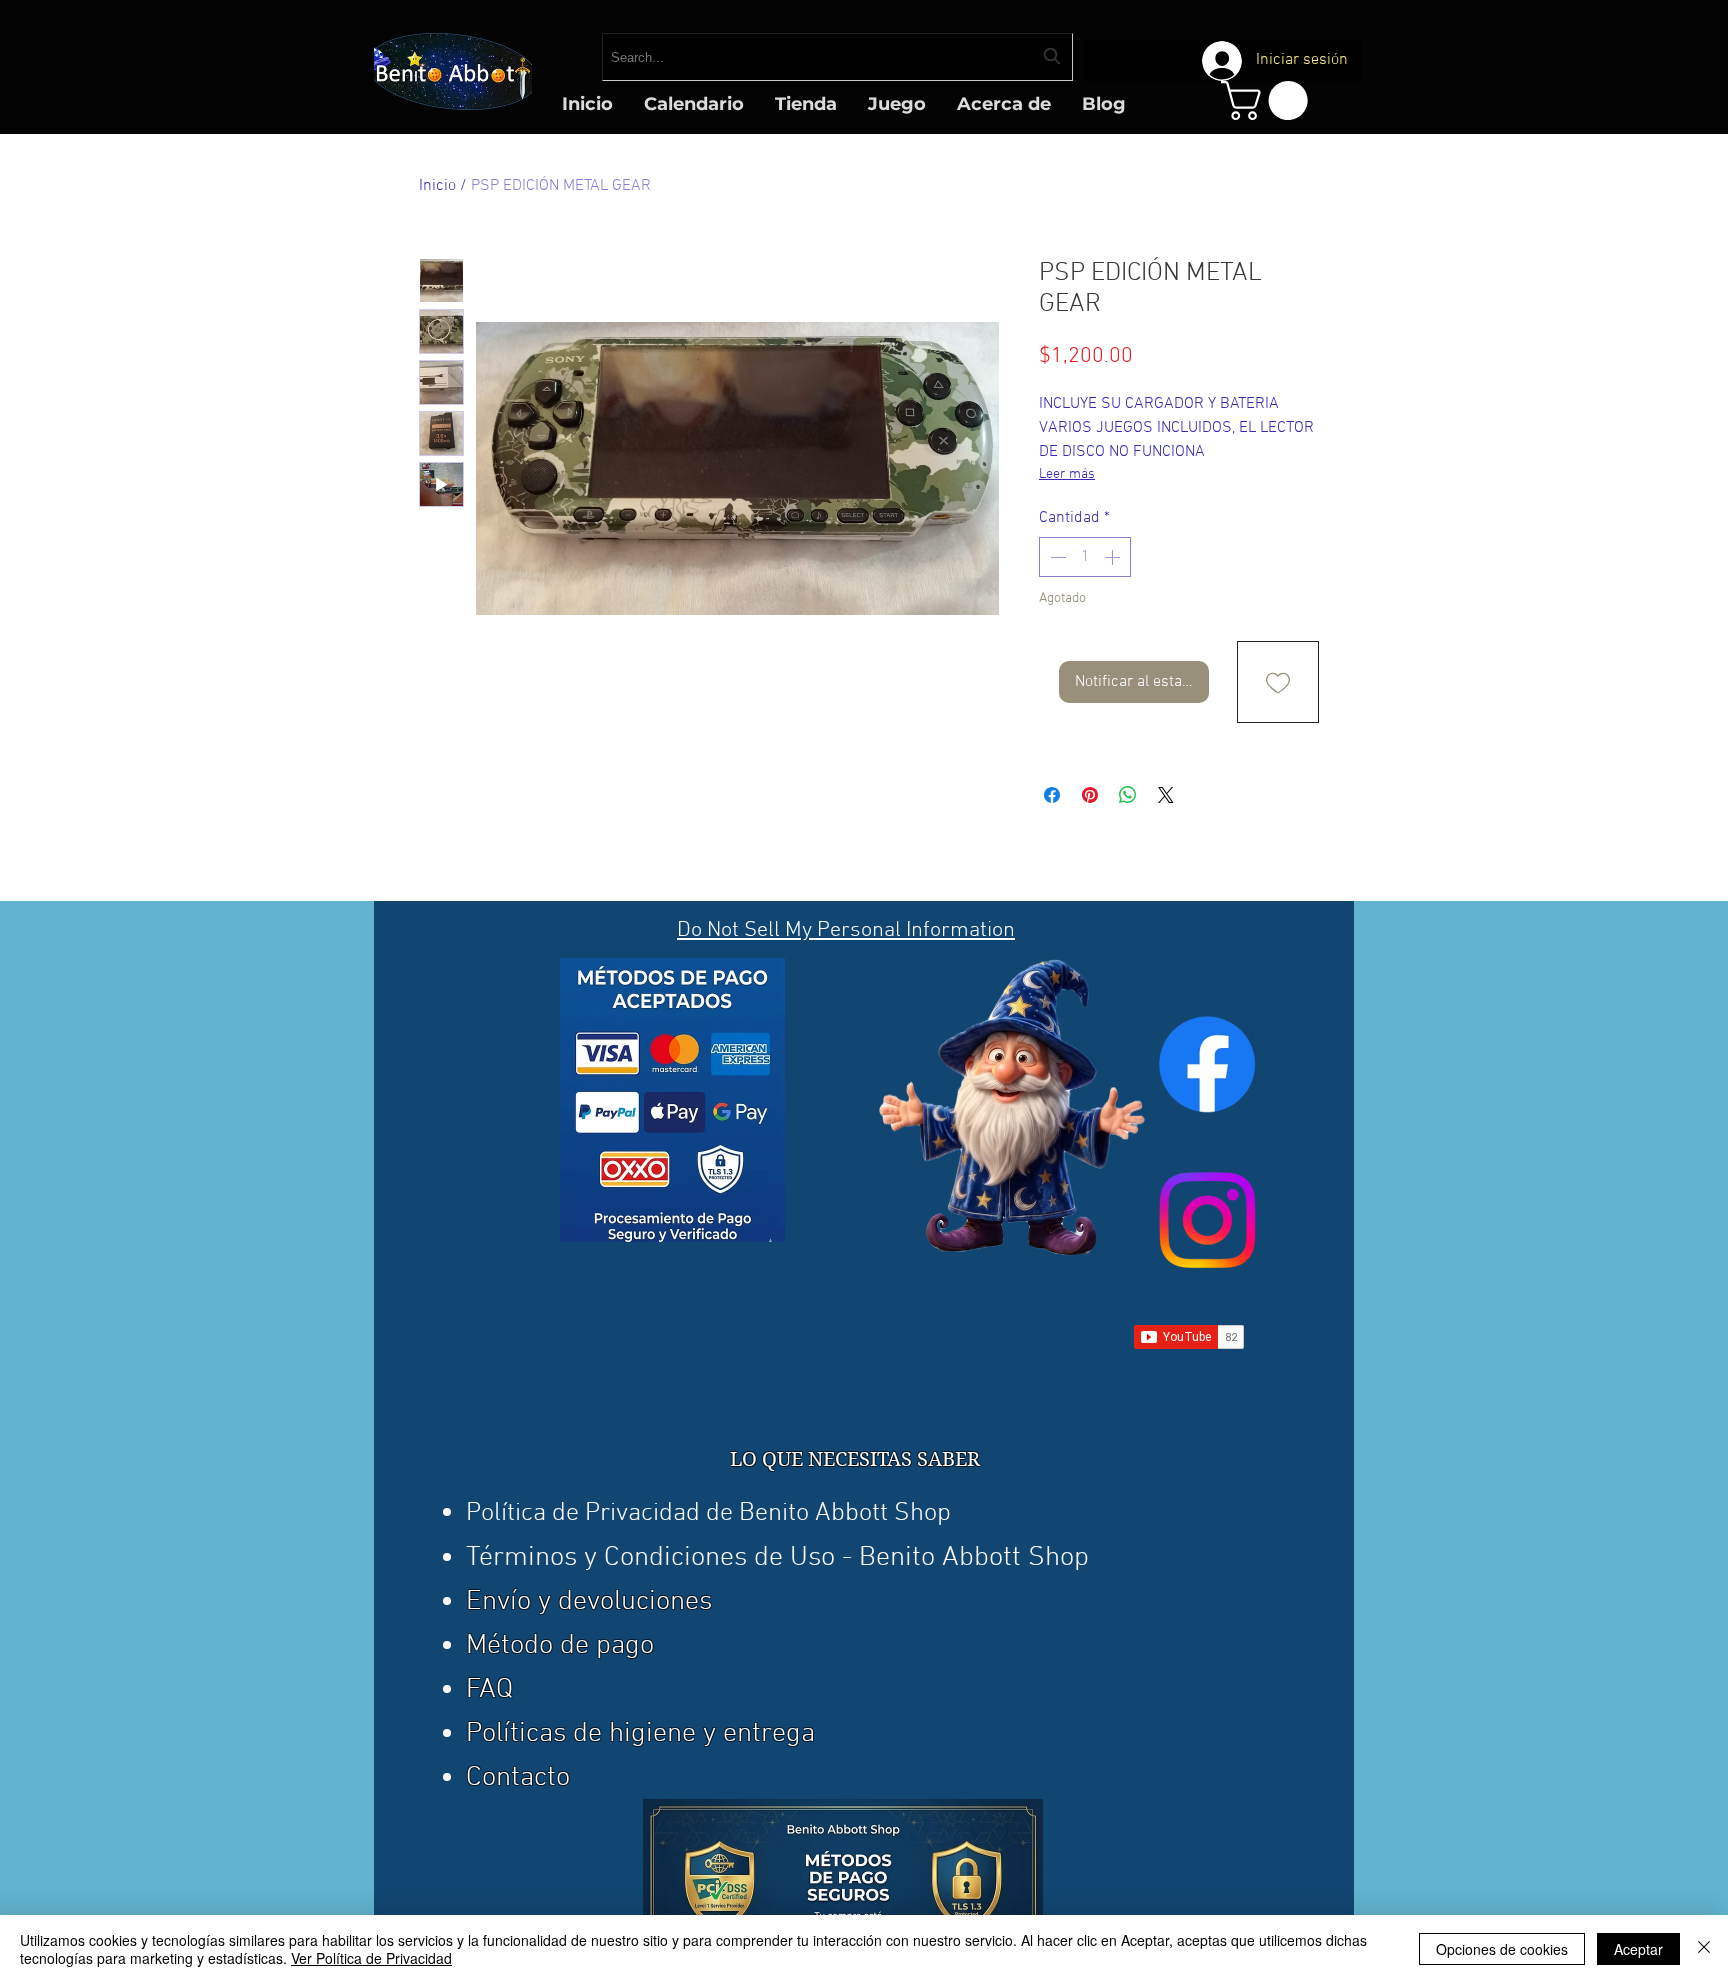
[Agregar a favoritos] (1278, 682)
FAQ (489, 1690)
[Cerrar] (1704, 1949)
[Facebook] (1207, 1064)
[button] (1269, 100)
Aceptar (1638, 1949)
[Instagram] (1207, 1220)
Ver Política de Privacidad (371, 1958)
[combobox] (837, 57)
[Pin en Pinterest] (1090, 795)
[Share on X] (1166, 795)
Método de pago (560, 1646)
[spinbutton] (1085, 557)
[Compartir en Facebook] (1052, 795)
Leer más (1067, 474)
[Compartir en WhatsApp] (1128, 795)
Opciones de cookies (1502, 1949)
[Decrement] (1056, 557)
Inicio (437, 186)
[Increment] (1114, 557)
